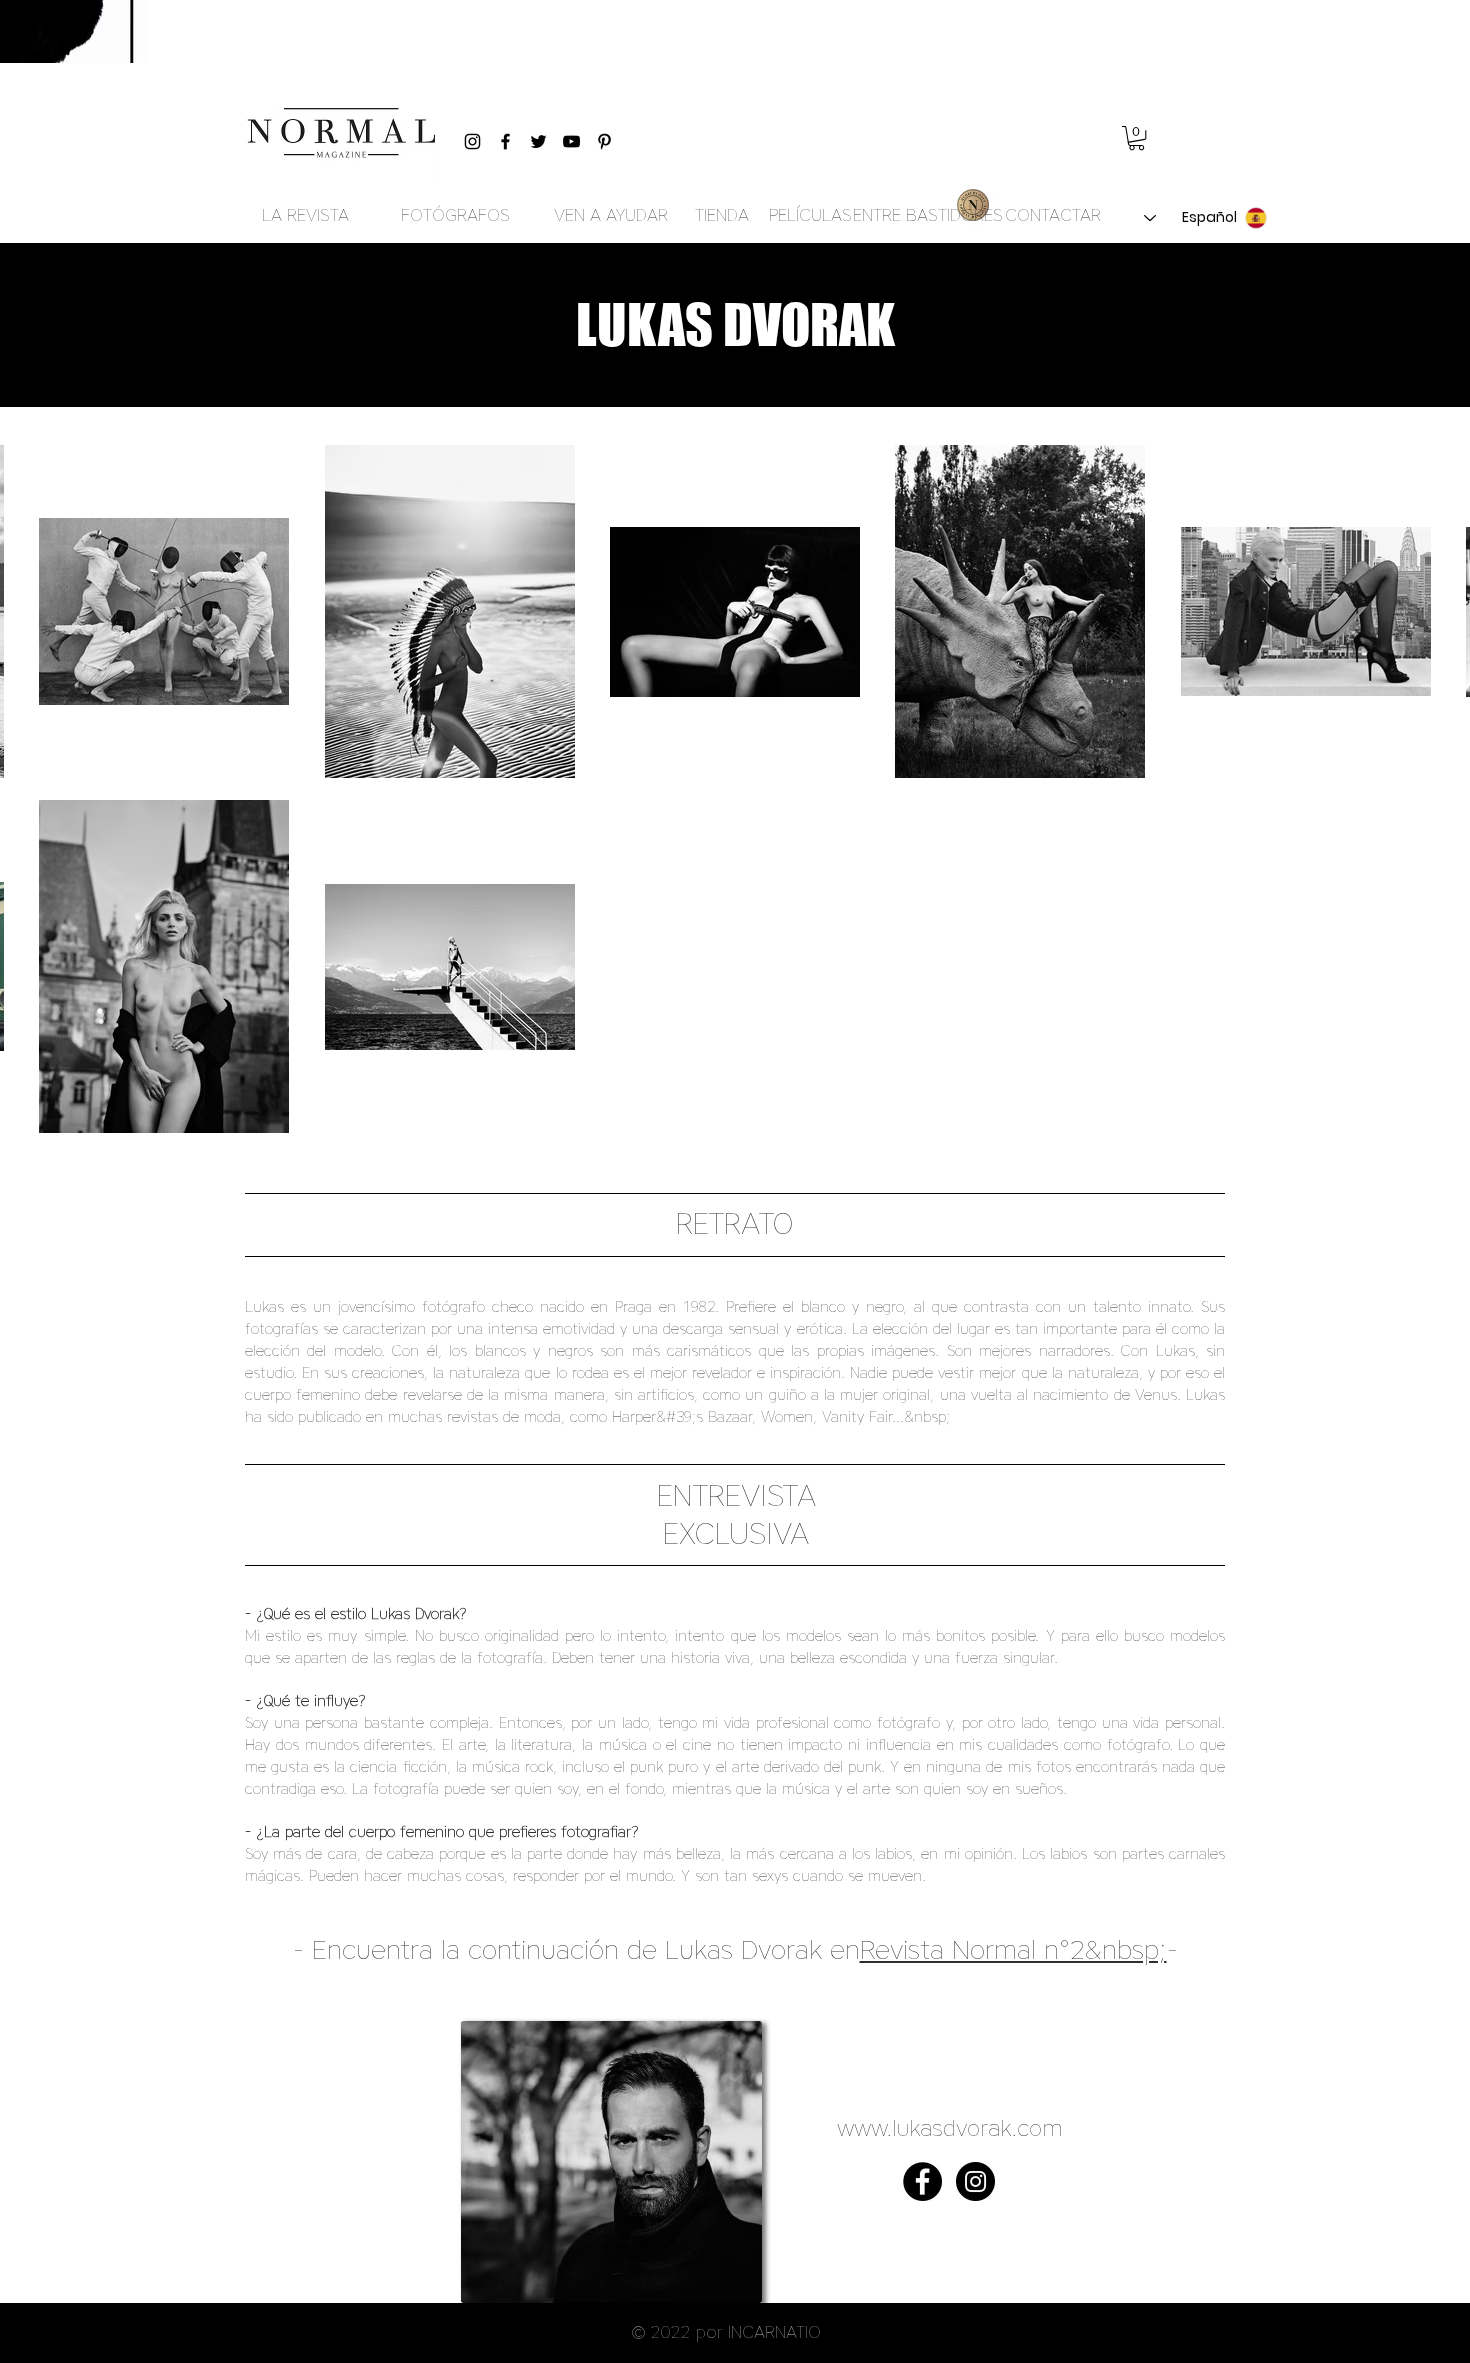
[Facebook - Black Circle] (922, 2181)
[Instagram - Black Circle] (975, 2181)
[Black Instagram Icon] (472, 141)
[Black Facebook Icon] (505, 141)
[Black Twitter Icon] (538, 141)
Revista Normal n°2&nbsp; (1013, 1949)
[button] (1136, 138)
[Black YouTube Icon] (571, 141)
